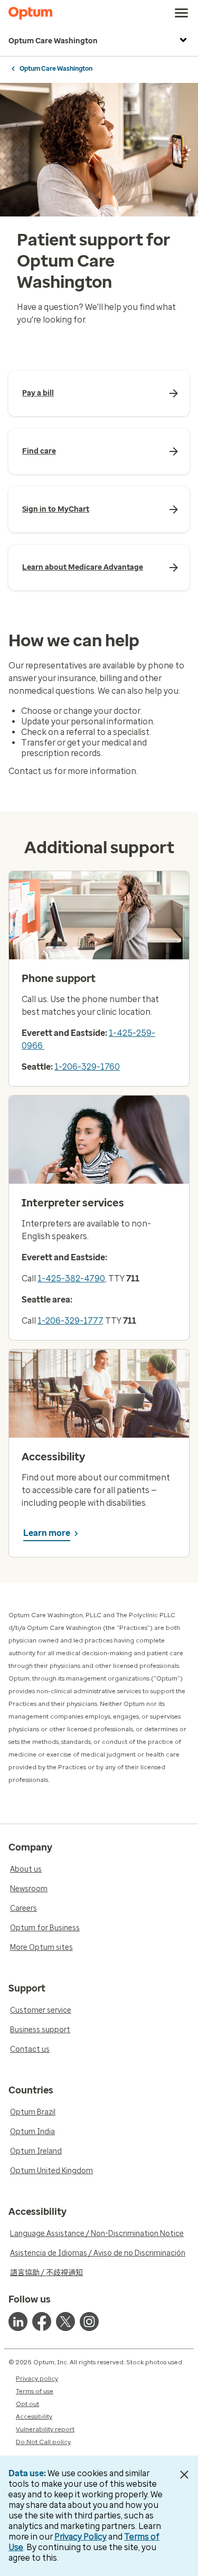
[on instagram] (89, 2322)
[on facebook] (42, 2322)
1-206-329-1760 (87, 1067)
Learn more (47, 1533)
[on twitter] (65, 2322)
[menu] (182, 13)
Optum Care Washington (53, 41)
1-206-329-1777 (70, 1321)
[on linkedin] (18, 2322)
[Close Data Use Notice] (184, 2475)
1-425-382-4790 (71, 1278)
